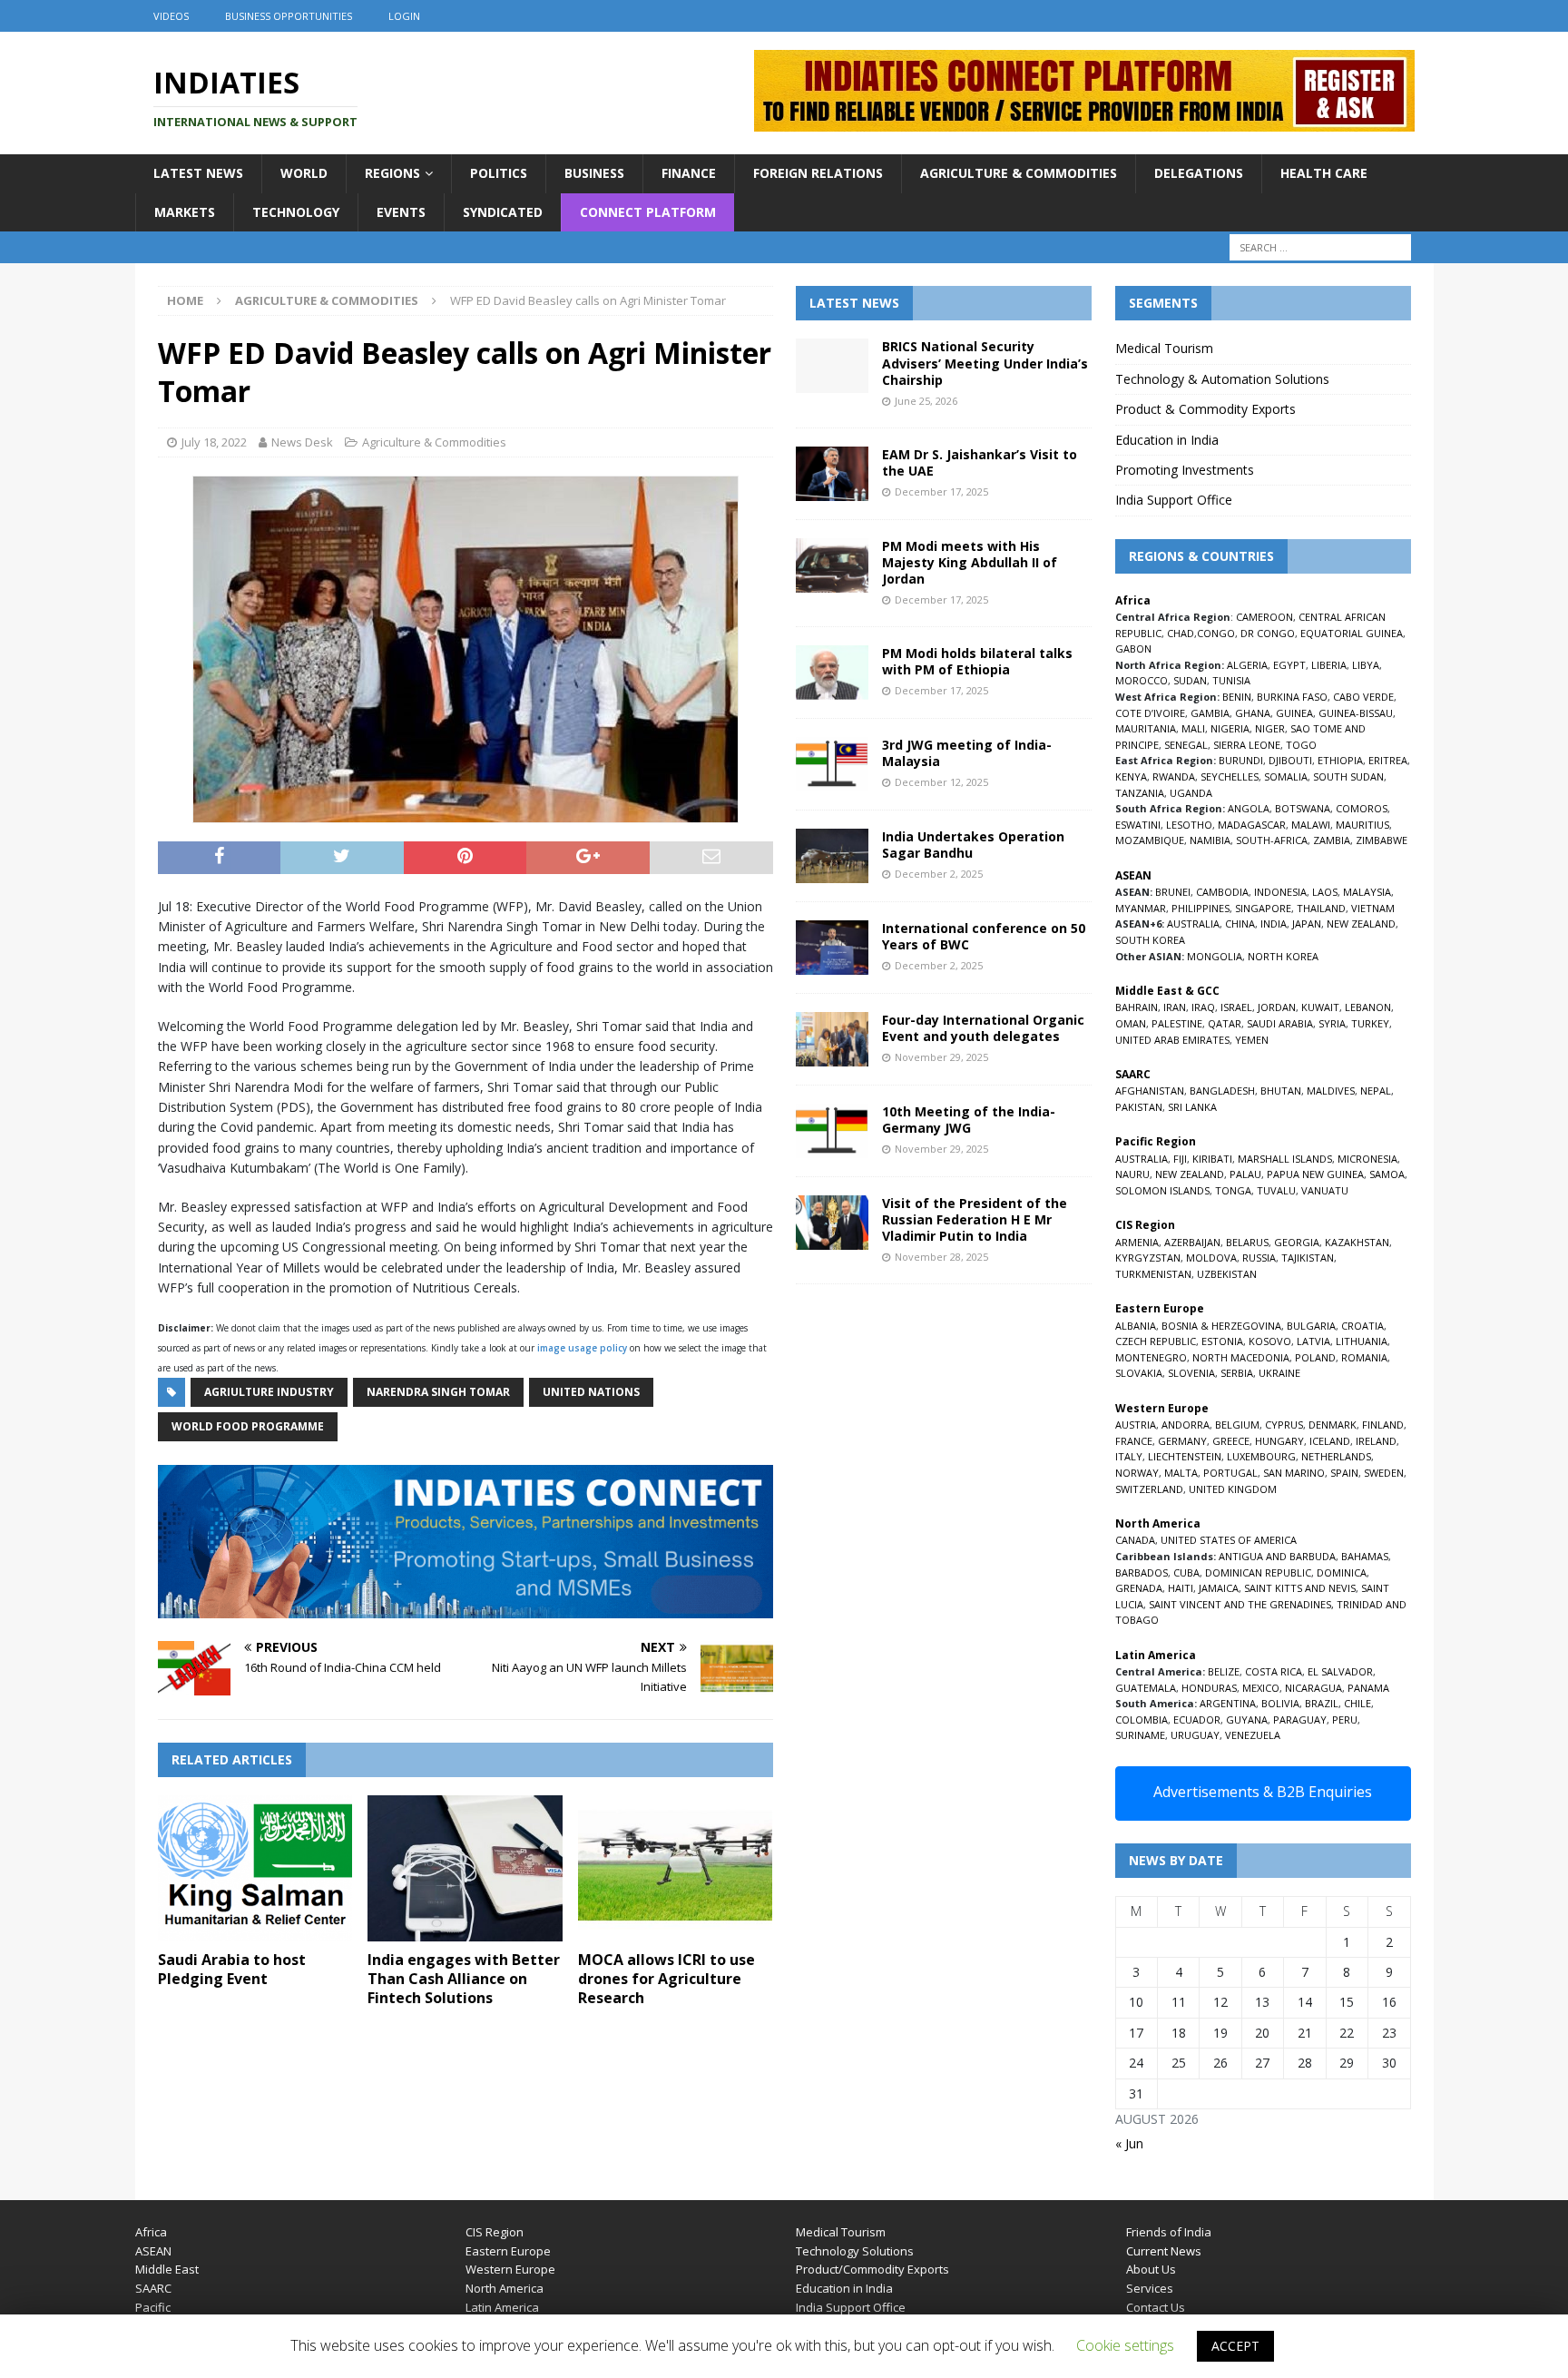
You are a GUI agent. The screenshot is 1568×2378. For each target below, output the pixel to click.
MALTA (1181, 1473)
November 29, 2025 (941, 1057)
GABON (1133, 649)
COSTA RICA (1274, 1671)
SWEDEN (1384, 1473)
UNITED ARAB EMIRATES (1172, 1040)
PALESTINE (1177, 1023)
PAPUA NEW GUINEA (1315, 1174)
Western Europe (510, 2269)
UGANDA (1191, 793)
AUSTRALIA (1193, 924)
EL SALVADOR (1340, 1671)
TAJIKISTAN (1308, 1258)
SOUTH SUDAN (1348, 776)
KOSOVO (1270, 1341)
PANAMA (1368, 1688)
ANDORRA (1186, 1425)
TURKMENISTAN (1153, 1274)
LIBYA (1366, 665)
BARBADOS (1142, 1572)
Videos (171, 16)
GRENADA (1139, 1588)
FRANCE (1134, 1441)
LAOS (1325, 892)
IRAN (1175, 1007)
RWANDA (1174, 776)
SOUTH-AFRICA (1272, 840)
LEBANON (1368, 1007)
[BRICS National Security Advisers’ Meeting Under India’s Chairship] (832, 366)
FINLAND (1383, 1425)
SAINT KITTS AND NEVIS (1300, 1588)
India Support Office (1174, 500)
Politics (499, 173)
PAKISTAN (1139, 1107)
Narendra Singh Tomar (438, 1392)
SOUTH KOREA (1150, 940)
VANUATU (1325, 1190)
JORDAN (1277, 1007)
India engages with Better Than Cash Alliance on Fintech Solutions (464, 1979)
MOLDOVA (1211, 1258)
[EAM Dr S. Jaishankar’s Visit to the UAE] (832, 474)
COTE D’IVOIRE (1150, 713)
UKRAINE (1279, 1373)
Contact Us (1156, 2307)
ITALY (1129, 1456)
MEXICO (1261, 1688)
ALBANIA (1136, 1326)
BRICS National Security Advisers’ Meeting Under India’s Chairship (985, 363)
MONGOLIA (1215, 956)
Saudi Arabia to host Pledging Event (232, 1969)
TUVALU (1276, 1190)
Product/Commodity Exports (872, 2269)
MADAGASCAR (1252, 825)
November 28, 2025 (941, 1257)
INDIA (1274, 924)
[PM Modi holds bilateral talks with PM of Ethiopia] (832, 673)
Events (401, 212)
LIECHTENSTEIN (1185, 1456)
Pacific (153, 2307)
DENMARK (1333, 1425)
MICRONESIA (1367, 1159)
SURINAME (1140, 1735)
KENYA (1131, 776)
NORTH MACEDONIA (1241, 1357)
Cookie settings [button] (1125, 2345)
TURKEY (1370, 1023)
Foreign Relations (818, 173)
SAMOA (1387, 1174)
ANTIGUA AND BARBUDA (1277, 1556)
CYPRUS (1284, 1425)
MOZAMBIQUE (1150, 840)
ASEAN (1133, 875)
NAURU (1132, 1174)
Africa (151, 2232)
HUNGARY (1279, 1441)
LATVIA (1313, 1341)
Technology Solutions (855, 2251)
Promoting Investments (1185, 470)
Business (594, 173)
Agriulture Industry (269, 1392)
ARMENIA (1137, 1242)
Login (404, 16)
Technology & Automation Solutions (1222, 379)
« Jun (1129, 2143)
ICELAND (1330, 1441)
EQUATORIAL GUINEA (1352, 633)
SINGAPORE (1263, 908)
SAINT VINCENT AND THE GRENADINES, (1241, 1604)
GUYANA (1247, 1720)
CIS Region (495, 2232)
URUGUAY (1195, 1735)
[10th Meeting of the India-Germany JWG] (832, 1131)
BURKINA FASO (1292, 697)
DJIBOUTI (1290, 760)
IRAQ (1203, 1007)
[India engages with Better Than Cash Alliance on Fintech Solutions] (465, 1868)
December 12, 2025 (941, 782)
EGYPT (1289, 665)
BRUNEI (1173, 892)
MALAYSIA (1367, 892)
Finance (689, 173)
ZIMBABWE (1382, 840)
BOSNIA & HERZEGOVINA (1221, 1326)
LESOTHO (1189, 825)
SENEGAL (1186, 745)
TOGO (1301, 745)
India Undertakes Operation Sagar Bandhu (973, 845)
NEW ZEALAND (1361, 924)
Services (1150, 2288)
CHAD (1181, 633)
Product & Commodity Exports (1205, 409)
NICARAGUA (1313, 1688)
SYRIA (1332, 1023)
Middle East (167, 2269)
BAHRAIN (1137, 1007)
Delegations (1199, 173)
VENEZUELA (1253, 1735)
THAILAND (1321, 908)
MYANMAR (1141, 908)
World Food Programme (248, 1426)
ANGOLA (1249, 808)
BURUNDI (1241, 760)
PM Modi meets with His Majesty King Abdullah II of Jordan (970, 562)
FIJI (1180, 1159)
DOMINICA (1342, 1572)
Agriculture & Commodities (1019, 173)
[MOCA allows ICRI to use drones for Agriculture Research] (676, 1868)
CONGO (1216, 633)
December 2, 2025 (939, 874)
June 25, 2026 (926, 401)
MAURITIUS (1362, 825)
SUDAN (1190, 680)
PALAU (1245, 1174)
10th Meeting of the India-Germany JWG (969, 1120)
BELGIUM (1237, 1425)
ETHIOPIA (1340, 760)
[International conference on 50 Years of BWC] (832, 948)
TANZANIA (1140, 793)
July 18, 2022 (214, 442)
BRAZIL (1322, 1703)
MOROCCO (1142, 680)
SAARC (153, 2288)
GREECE (1231, 1441)
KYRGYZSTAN (1148, 1258)
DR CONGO (1268, 633)
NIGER (1270, 728)
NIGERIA (1230, 728)
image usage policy (582, 1348)
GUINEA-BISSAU (1356, 713)
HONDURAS (1209, 1688)
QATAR (1225, 1023)
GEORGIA (1297, 1242)
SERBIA (1237, 1373)
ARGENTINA (1228, 1703)
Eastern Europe (508, 2251)
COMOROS (1362, 808)
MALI (1193, 728)
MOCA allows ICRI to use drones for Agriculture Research (666, 1979)
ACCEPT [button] (1235, 2346)
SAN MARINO (1294, 1473)
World (304, 173)
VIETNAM (1373, 908)
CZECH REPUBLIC (1156, 1341)
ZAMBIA (1332, 840)
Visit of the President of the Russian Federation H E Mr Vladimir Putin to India (975, 1219)
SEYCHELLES (1230, 776)
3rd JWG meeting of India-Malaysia (967, 753)
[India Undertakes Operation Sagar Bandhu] (832, 856)
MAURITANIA (1146, 728)
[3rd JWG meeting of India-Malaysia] (832, 764)
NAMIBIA (1210, 840)
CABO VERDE (1363, 697)
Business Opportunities (289, 16)
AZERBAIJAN (1192, 1242)
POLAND (1315, 1357)
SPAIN (1344, 1473)
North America (505, 2288)
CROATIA (1362, 1326)
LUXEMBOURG (1261, 1456)
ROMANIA (1364, 1357)
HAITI (1181, 1588)
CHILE (1357, 1703)
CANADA (1135, 1540)
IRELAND (1376, 1441)
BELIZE (1224, 1671)
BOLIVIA (1280, 1703)
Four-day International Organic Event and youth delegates (983, 1028)
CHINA (1240, 924)
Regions (392, 173)
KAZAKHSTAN (1357, 1242)
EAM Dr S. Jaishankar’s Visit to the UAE (980, 462)
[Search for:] (1320, 247)
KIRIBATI (1212, 1159)
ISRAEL (1236, 1007)
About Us (1151, 2269)
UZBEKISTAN (1227, 1274)
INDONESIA (1280, 892)
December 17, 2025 (941, 491)
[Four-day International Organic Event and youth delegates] (832, 1039)
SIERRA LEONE (1247, 745)
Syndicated (503, 212)
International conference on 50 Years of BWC (984, 936)
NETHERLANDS (1336, 1456)
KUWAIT (1320, 1007)
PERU (1345, 1720)
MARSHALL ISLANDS (1285, 1159)
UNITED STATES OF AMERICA (1229, 1540)
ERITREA (1388, 760)
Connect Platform (648, 212)
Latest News (198, 173)
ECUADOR (1197, 1720)
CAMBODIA (1222, 892)
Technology (296, 212)
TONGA (1233, 1190)
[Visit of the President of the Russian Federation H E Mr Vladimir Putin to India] (832, 1223)
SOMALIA (1286, 776)
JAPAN (1307, 924)
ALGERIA (1247, 665)
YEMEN (1252, 1040)
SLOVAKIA (1139, 1373)
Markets (185, 212)
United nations (591, 1392)
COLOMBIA (1142, 1720)
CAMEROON (1264, 617)
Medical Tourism (1164, 348)
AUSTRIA (1136, 1425)
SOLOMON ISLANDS (1162, 1190)
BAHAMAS (1365, 1556)
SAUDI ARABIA (1280, 1023)
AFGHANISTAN (1150, 1091)
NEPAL (1376, 1091)
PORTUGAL (1230, 1473)
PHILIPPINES (1200, 908)
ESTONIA (1222, 1341)
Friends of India (1169, 2232)
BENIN (1237, 697)
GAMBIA (1210, 713)
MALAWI (1311, 825)
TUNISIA (1231, 680)
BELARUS (1247, 1242)
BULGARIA (1311, 1326)
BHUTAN (1281, 1091)
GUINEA (1294, 713)
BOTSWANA (1303, 808)
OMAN (1131, 1023)
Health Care (1324, 173)
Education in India (1167, 440)
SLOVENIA (1191, 1373)
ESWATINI (1138, 825)
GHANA (1253, 713)
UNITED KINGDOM (1233, 1489)
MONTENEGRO (1151, 1357)
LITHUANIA (1362, 1341)
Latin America (502, 2307)
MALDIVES (1331, 1091)
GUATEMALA (1146, 1688)
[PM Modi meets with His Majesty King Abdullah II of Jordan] (832, 565)
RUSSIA (1259, 1258)
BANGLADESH (1222, 1091)
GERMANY (1182, 1441)
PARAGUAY (1300, 1720)
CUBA (1186, 1572)
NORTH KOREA (1283, 956)
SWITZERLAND (1149, 1489)
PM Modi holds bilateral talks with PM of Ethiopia (977, 661)
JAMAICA (1219, 1588)
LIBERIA (1329, 665)
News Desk (302, 442)
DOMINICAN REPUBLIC (1258, 1572)
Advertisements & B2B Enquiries (1263, 1792)
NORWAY (1137, 1473)
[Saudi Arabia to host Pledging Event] (255, 1868)
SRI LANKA (1192, 1107)
